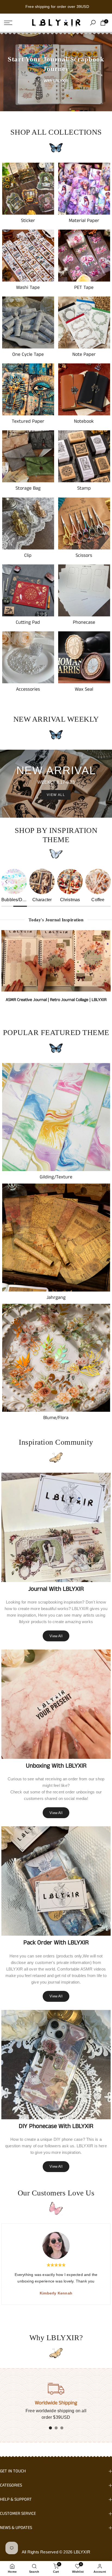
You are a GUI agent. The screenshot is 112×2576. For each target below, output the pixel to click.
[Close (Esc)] (105, 7)
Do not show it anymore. (60, 1352)
